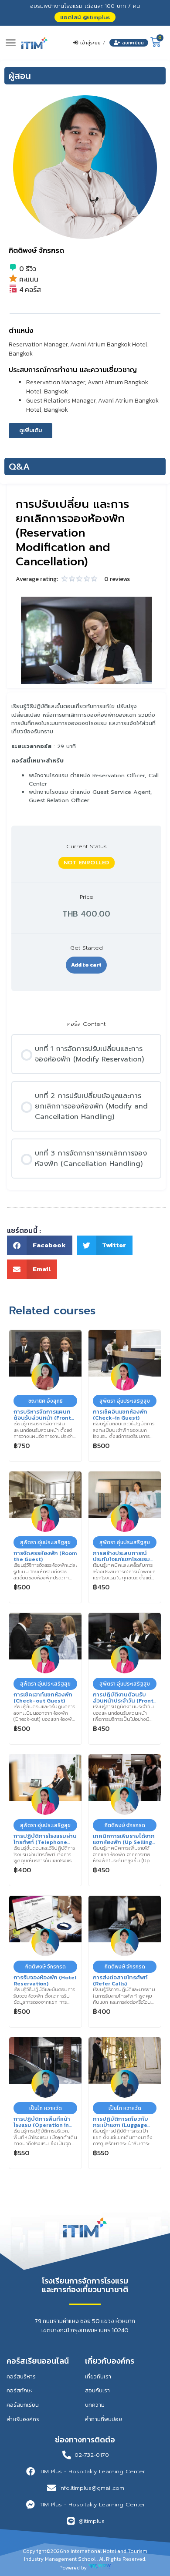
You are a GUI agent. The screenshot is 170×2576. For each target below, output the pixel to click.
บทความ (95, 2405)
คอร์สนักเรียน (23, 2405)
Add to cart (86, 965)
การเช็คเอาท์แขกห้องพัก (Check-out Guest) (43, 1697)
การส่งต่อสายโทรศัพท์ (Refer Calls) (120, 1980)
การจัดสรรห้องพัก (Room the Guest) (45, 1556)
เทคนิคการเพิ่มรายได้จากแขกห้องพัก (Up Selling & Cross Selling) (124, 1842)
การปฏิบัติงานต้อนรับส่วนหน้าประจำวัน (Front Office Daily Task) (123, 1700)
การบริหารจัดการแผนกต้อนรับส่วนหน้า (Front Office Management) (42, 1417)
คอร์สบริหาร (21, 2376)
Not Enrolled (87, 862)
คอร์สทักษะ (19, 2390)
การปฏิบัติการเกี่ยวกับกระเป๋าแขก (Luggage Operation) (121, 2125)
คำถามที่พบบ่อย (104, 2419)
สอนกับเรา (97, 2390)
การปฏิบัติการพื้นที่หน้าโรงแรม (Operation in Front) (42, 2125)
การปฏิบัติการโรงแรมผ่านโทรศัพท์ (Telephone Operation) (45, 1842)
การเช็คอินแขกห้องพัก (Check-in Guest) (120, 1414)
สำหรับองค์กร (23, 2419)
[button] (85, 17)
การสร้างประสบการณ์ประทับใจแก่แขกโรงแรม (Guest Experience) (121, 1559)
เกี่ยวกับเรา (98, 2376)
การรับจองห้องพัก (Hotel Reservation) (45, 1980)
